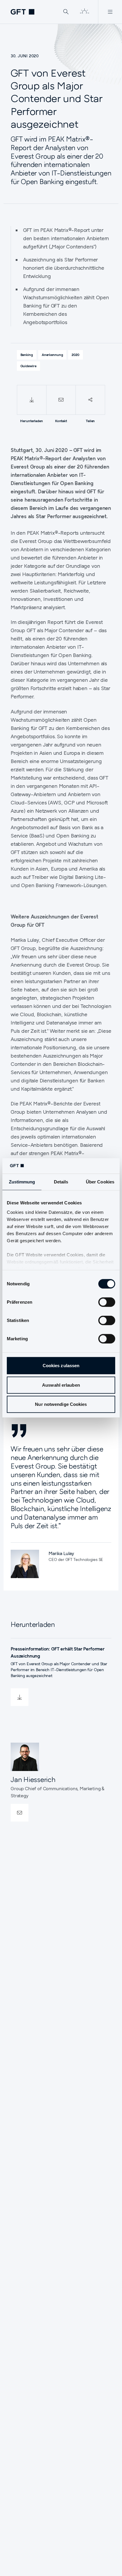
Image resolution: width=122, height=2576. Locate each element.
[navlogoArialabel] (23, 12)
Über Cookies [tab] (100, 1182)
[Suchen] (66, 12)
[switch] (107, 1302)
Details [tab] (61, 1182)
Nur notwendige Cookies (61, 1404)
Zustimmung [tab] (22, 1182)
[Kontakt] (61, 400)
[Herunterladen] (32, 400)
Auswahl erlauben (61, 1385)
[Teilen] (90, 400)
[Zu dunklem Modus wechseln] (84, 12)
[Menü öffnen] (110, 12)
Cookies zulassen (61, 1366)
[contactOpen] (20, 1813)
